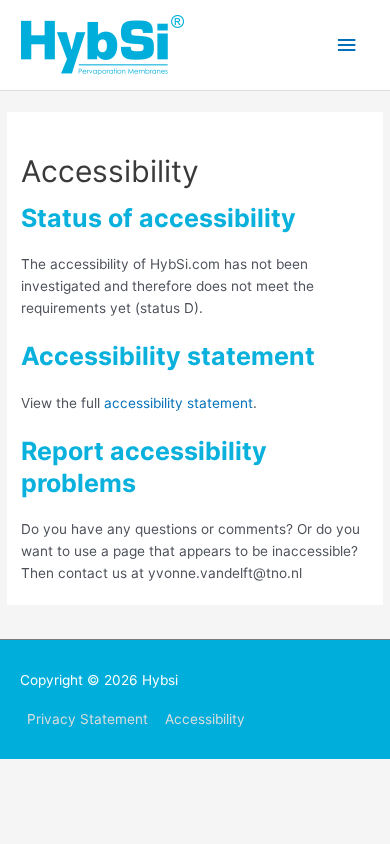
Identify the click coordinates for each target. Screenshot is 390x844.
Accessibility (205, 719)
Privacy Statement (87, 719)
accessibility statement (178, 403)
